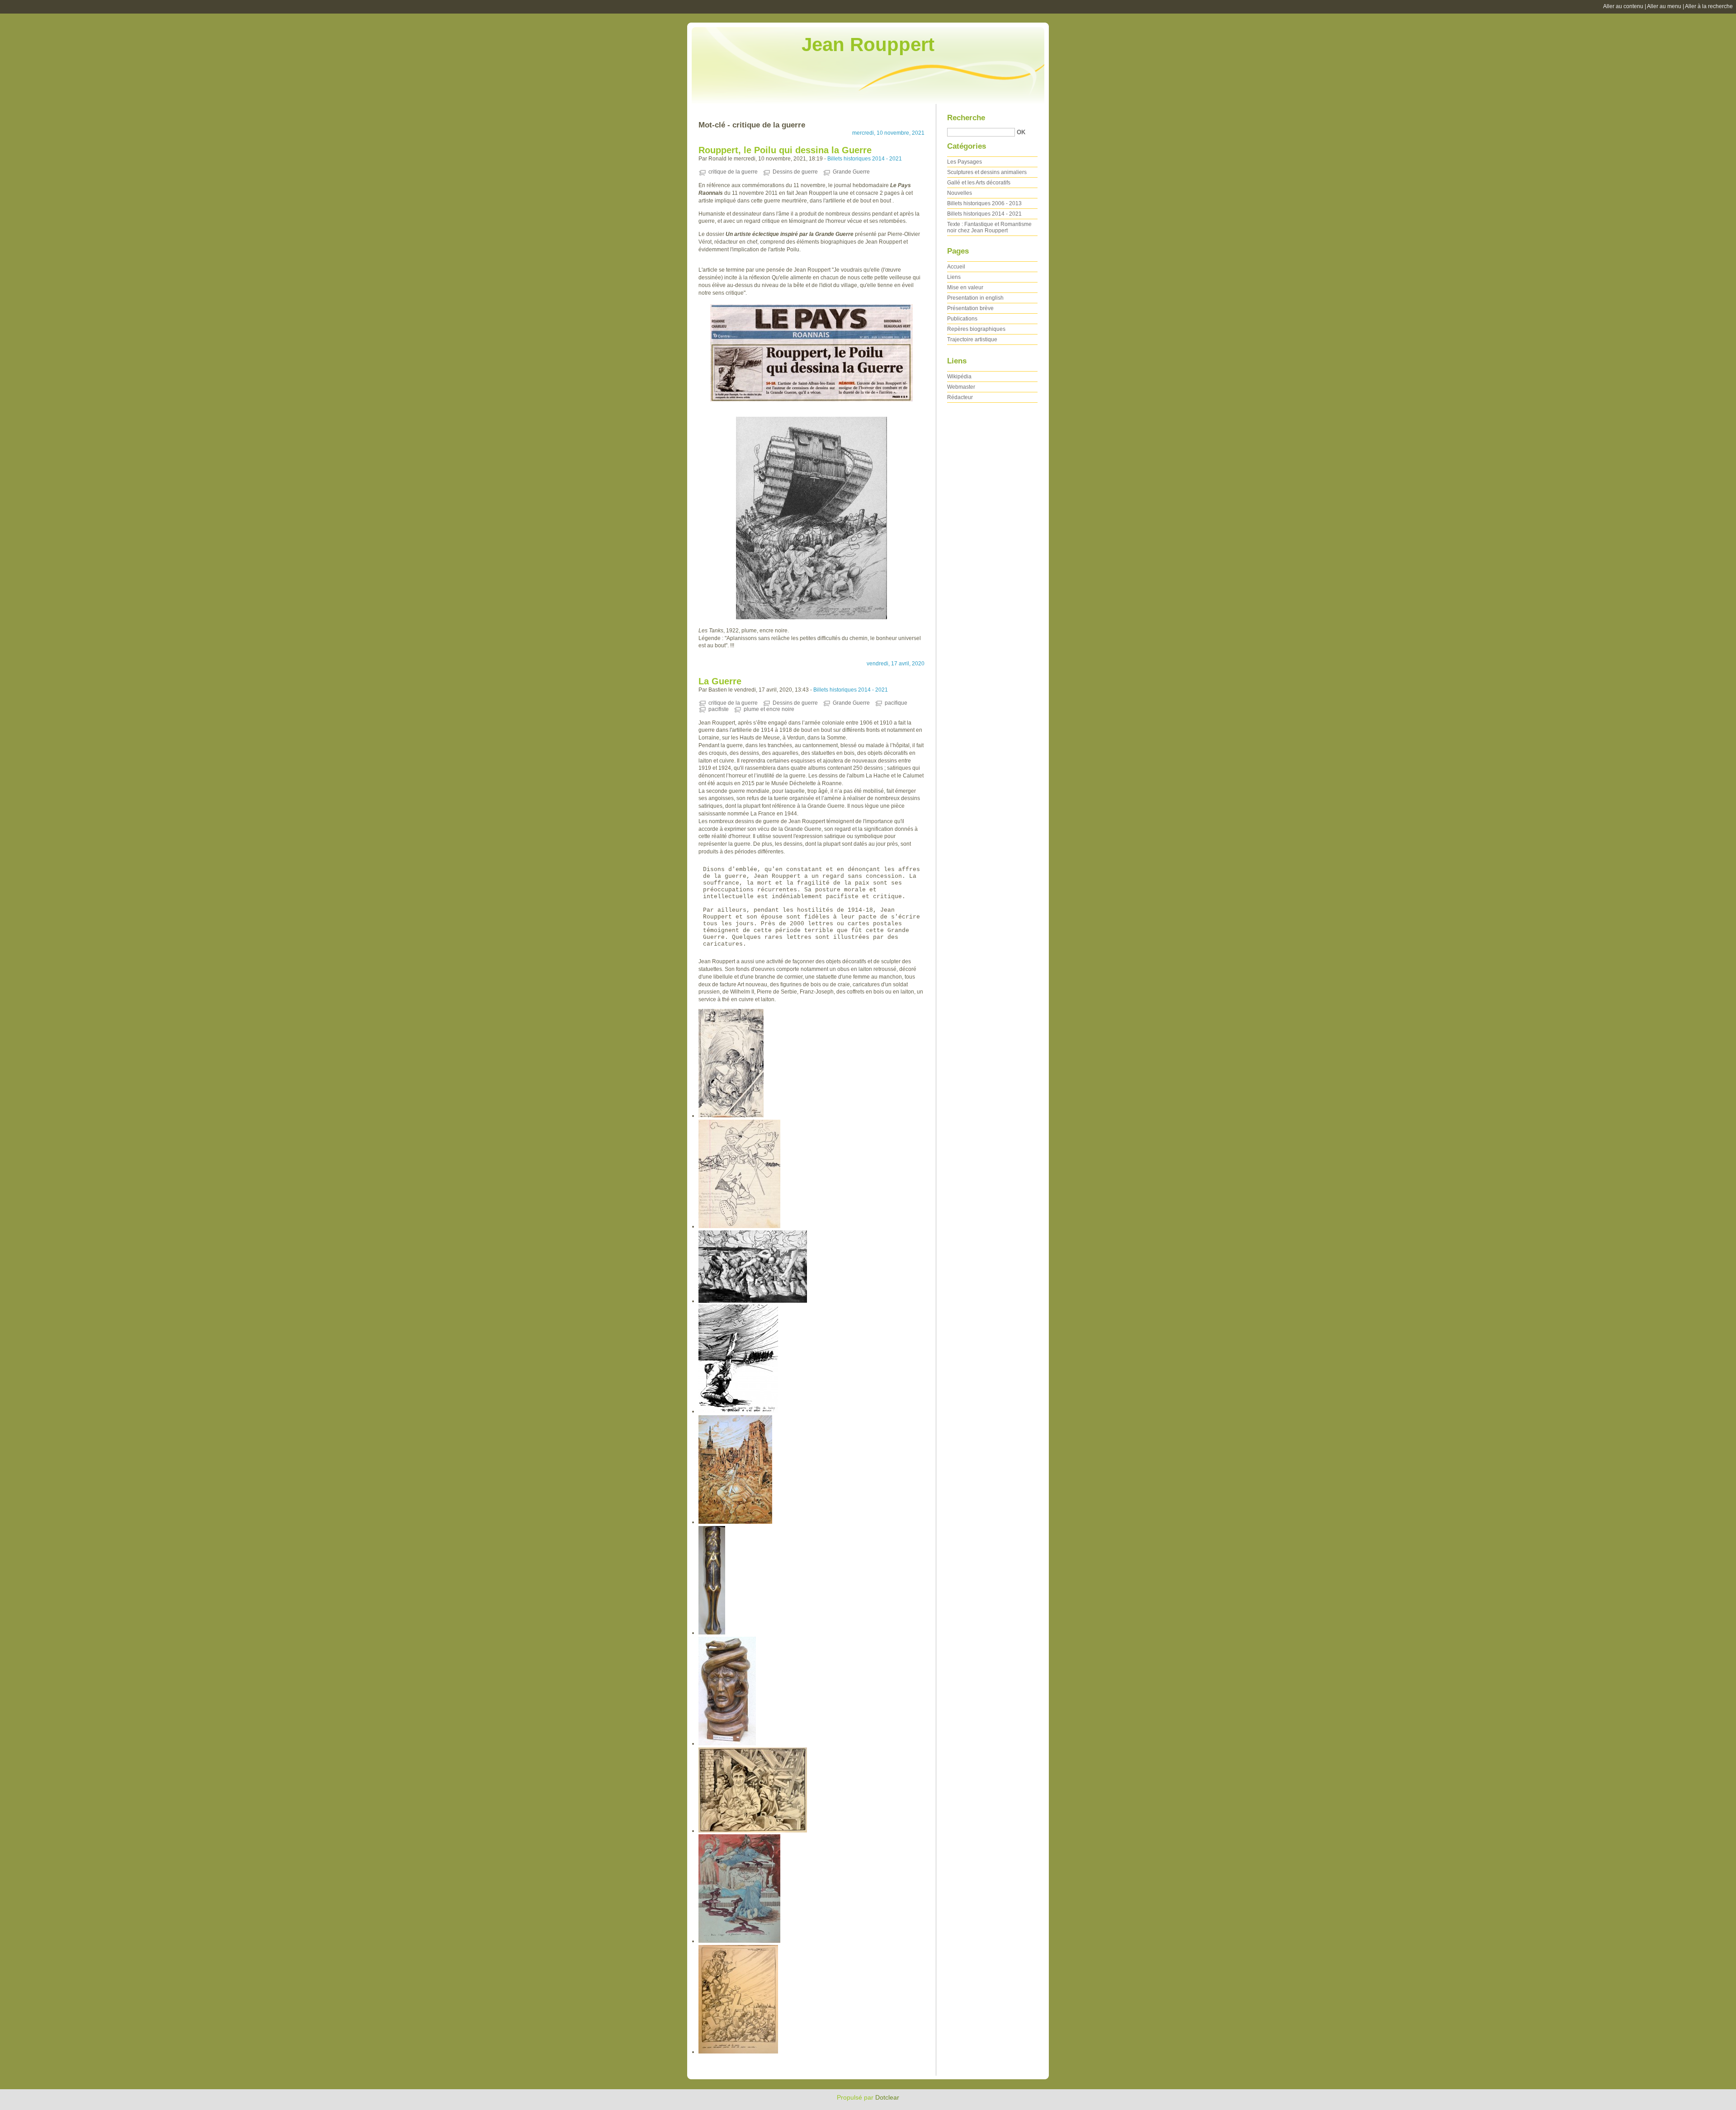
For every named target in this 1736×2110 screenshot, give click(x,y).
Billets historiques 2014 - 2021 (865, 159)
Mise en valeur (965, 287)
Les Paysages (965, 162)
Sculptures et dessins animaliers (987, 172)
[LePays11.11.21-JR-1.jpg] (811, 353)
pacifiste (719, 709)
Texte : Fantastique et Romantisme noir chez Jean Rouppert (989, 227)
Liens (954, 277)
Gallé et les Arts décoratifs (979, 183)
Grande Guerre (851, 172)
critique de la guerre (733, 172)
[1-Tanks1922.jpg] (811, 518)
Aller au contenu (1623, 6)
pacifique (896, 703)
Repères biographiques (976, 329)
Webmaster (961, 387)
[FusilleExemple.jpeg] (738, 1411)
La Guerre (720, 681)
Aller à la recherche (1709, 6)
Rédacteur (960, 397)
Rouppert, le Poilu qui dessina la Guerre (785, 150)
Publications (962, 319)
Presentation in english (975, 298)
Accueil (956, 267)
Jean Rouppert (868, 45)
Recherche (966, 118)
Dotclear (887, 2097)
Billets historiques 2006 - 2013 (984, 203)
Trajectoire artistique (972, 339)
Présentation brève (970, 308)
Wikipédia (959, 377)
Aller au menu (1664, 6)
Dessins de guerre (795, 172)
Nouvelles (960, 193)
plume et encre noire (769, 709)
